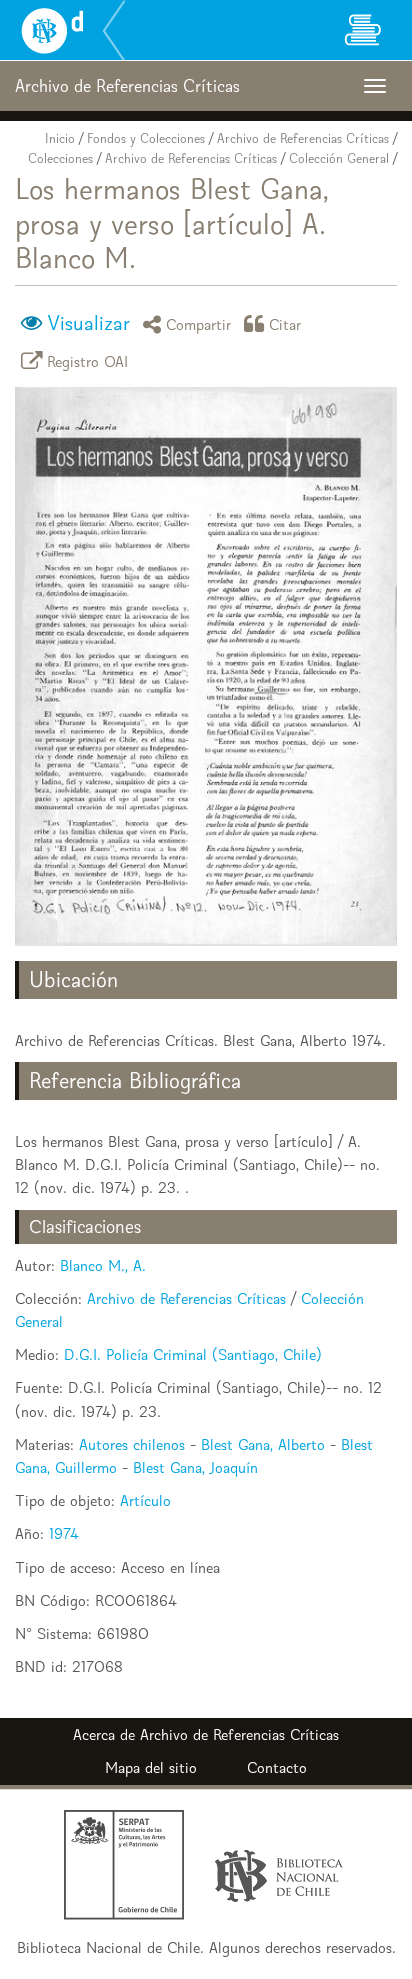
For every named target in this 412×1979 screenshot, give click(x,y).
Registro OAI (88, 360)
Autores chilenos (132, 1444)
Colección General (339, 158)
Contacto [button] (277, 1767)
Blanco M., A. (103, 1265)
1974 (64, 1533)
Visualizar (88, 323)
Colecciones (60, 158)
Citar (285, 323)
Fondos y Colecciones (146, 138)
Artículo (145, 1500)
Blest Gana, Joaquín (195, 1467)
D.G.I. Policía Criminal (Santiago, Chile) (193, 1354)
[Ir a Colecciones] (362, 30)
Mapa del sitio (151, 1767)
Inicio (60, 138)
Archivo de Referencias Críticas (303, 138)
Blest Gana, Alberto (263, 1444)
